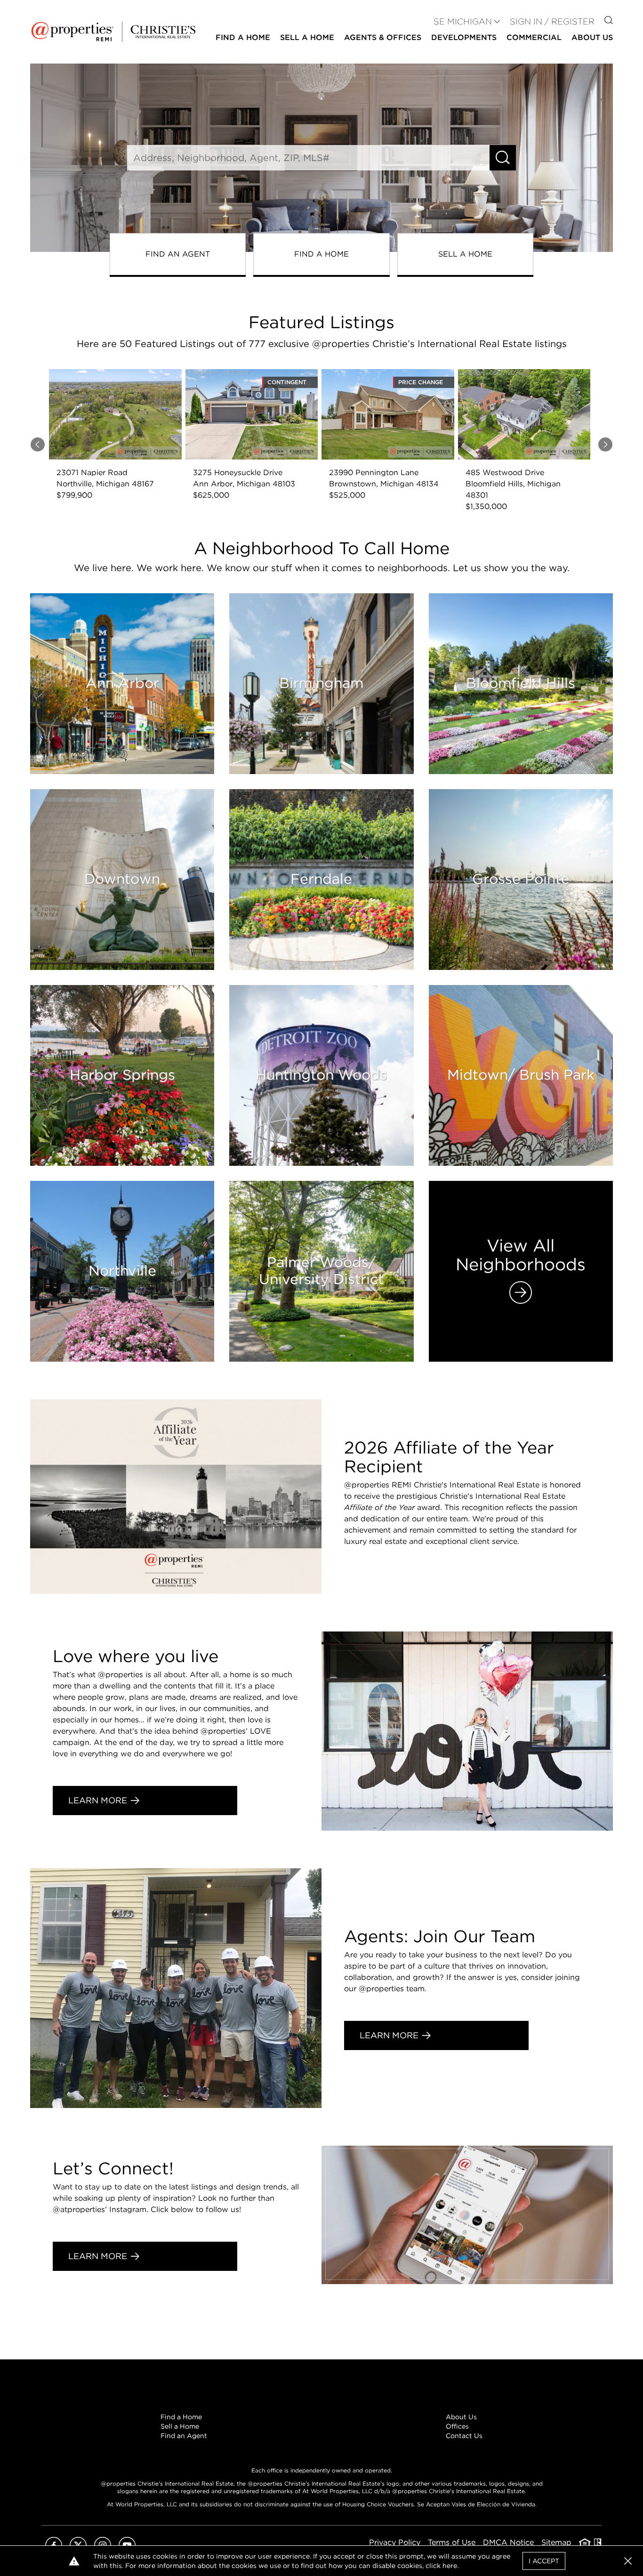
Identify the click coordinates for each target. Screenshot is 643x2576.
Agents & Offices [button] (383, 37)
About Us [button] (592, 37)
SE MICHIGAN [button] (463, 21)
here (450, 2566)
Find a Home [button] (243, 37)
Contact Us (464, 2436)
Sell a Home (180, 2426)
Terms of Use (452, 2542)
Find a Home (181, 2417)
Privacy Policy (395, 2542)
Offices (457, 2426)
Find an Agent (184, 2436)
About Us (461, 2417)
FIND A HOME (321, 254)
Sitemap (556, 2542)
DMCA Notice (508, 2542)
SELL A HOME (465, 254)
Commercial (534, 37)
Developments (464, 37)
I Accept (544, 2561)
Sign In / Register (552, 21)
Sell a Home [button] (307, 37)
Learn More (98, 1800)
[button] (628, 2561)
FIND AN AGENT (178, 254)
